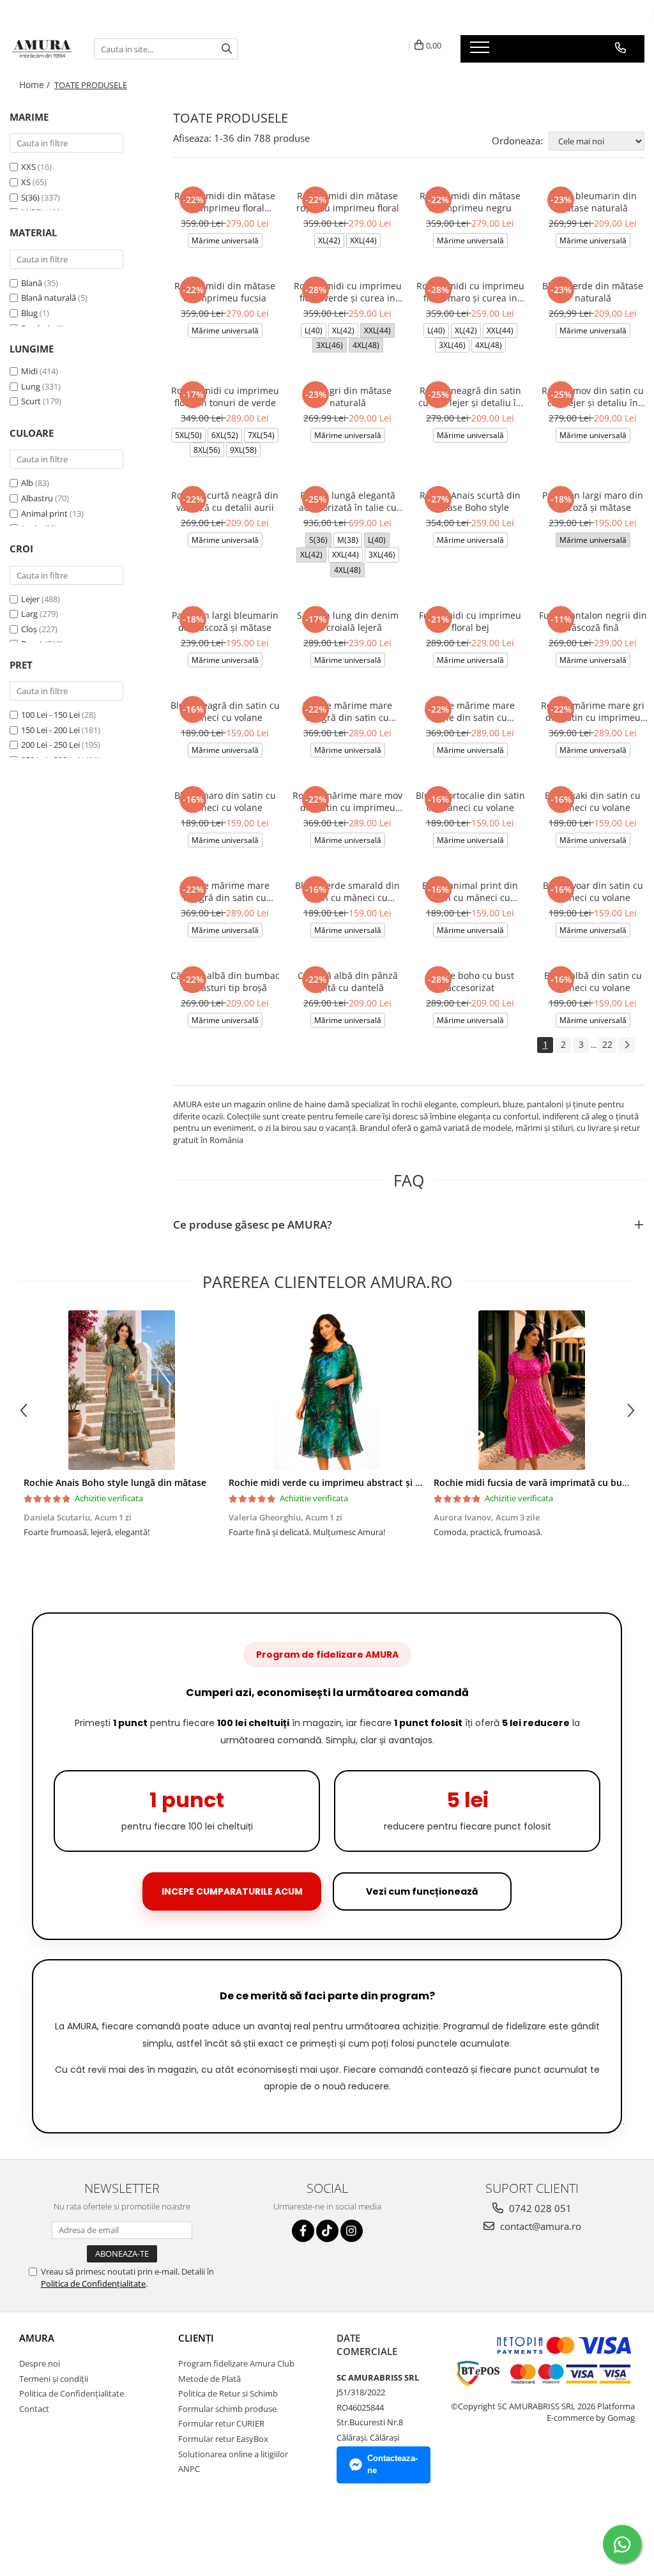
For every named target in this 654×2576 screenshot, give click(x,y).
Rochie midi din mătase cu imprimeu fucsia (225, 292)
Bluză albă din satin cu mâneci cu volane (593, 981)
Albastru (37, 498)
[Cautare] (227, 49)
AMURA (37, 2338)
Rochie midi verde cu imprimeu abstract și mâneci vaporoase (361, 1482)
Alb (27, 483)
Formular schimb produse (227, 2409)
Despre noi (40, 2363)
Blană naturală (49, 298)
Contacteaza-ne (392, 2464)
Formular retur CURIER (221, 2423)
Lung (31, 386)
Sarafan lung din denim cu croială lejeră (348, 621)
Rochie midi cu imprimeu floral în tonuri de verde (225, 397)
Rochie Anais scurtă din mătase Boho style (470, 501)
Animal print (44, 513)
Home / (36, 85)
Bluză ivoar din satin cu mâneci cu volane (593, 891)
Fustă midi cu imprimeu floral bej (470, 621)
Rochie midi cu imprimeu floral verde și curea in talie (348, 292)
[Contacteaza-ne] (620, 48)
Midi (29, 371)
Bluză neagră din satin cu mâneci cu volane (225, 711)
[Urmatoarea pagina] (627, 1045)
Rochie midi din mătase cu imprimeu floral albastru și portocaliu (225, 202)
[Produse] (481, 51)
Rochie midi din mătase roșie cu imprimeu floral (348, 202)
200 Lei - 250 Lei (50, 745)
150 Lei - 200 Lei (50, 730)
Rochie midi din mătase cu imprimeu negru (470, 202)
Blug (29, 313)
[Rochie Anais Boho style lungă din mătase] (122, 1390)
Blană (32, 283)
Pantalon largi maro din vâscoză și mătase (593, 501)
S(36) (31, 197)
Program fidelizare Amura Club (236, 2363)
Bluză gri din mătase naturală (347, 397)
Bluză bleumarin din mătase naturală (593, 202)
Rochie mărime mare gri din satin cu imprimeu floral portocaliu (593, 711)
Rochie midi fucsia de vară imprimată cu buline (536, 1482)
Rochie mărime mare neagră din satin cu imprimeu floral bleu (347, 711)
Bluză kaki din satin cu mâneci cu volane (593, 801)
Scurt (31, 401)
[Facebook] (303, 2231)
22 (607, 1044)
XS (27, 182)
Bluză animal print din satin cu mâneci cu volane (470, 891)
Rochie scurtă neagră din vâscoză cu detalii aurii (225, 501)
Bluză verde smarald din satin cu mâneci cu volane (347, 891)
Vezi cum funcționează (422, 1891)
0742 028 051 (539, 2208)
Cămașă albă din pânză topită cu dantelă (348, 981)
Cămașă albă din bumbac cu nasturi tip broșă (225, 981)
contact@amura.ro (539, 2226)
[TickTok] (327, 2231)
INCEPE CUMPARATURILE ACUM (232, 1891)
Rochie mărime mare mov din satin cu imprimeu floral (347, 801)
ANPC (189, 2469)
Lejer (30, 599)
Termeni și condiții (54, 2379)
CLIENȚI (196, 2338)
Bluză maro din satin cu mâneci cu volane (225, 801)
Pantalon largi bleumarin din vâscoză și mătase (225, 621)
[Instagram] (352, 2231)
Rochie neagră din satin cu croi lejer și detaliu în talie (470, 397)
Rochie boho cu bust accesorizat (470, 981)
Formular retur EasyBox (223, 2439)
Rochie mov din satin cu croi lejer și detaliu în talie (593, 397)
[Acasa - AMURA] (42, 49)
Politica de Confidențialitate (93, 2284)
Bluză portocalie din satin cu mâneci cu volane (470, 801)
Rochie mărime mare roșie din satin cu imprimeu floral (470, 711)
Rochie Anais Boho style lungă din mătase (115, 1482)
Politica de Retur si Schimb (228, 2393)
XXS (29, 167)
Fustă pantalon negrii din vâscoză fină (593, 621)
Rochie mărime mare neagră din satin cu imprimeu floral (225, 891)
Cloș (29, 629)
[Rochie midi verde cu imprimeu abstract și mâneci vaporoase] (327, 1390)
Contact (34, 2409)
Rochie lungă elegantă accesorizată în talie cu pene (348, 501)
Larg (29, 614)
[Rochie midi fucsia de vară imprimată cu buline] (532, 1390)
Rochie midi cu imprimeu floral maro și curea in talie (470, 292)
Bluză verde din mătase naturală (593, 292)
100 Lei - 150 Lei (50, 715)
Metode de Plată (209, 2379)
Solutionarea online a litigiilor (233, 2454)
